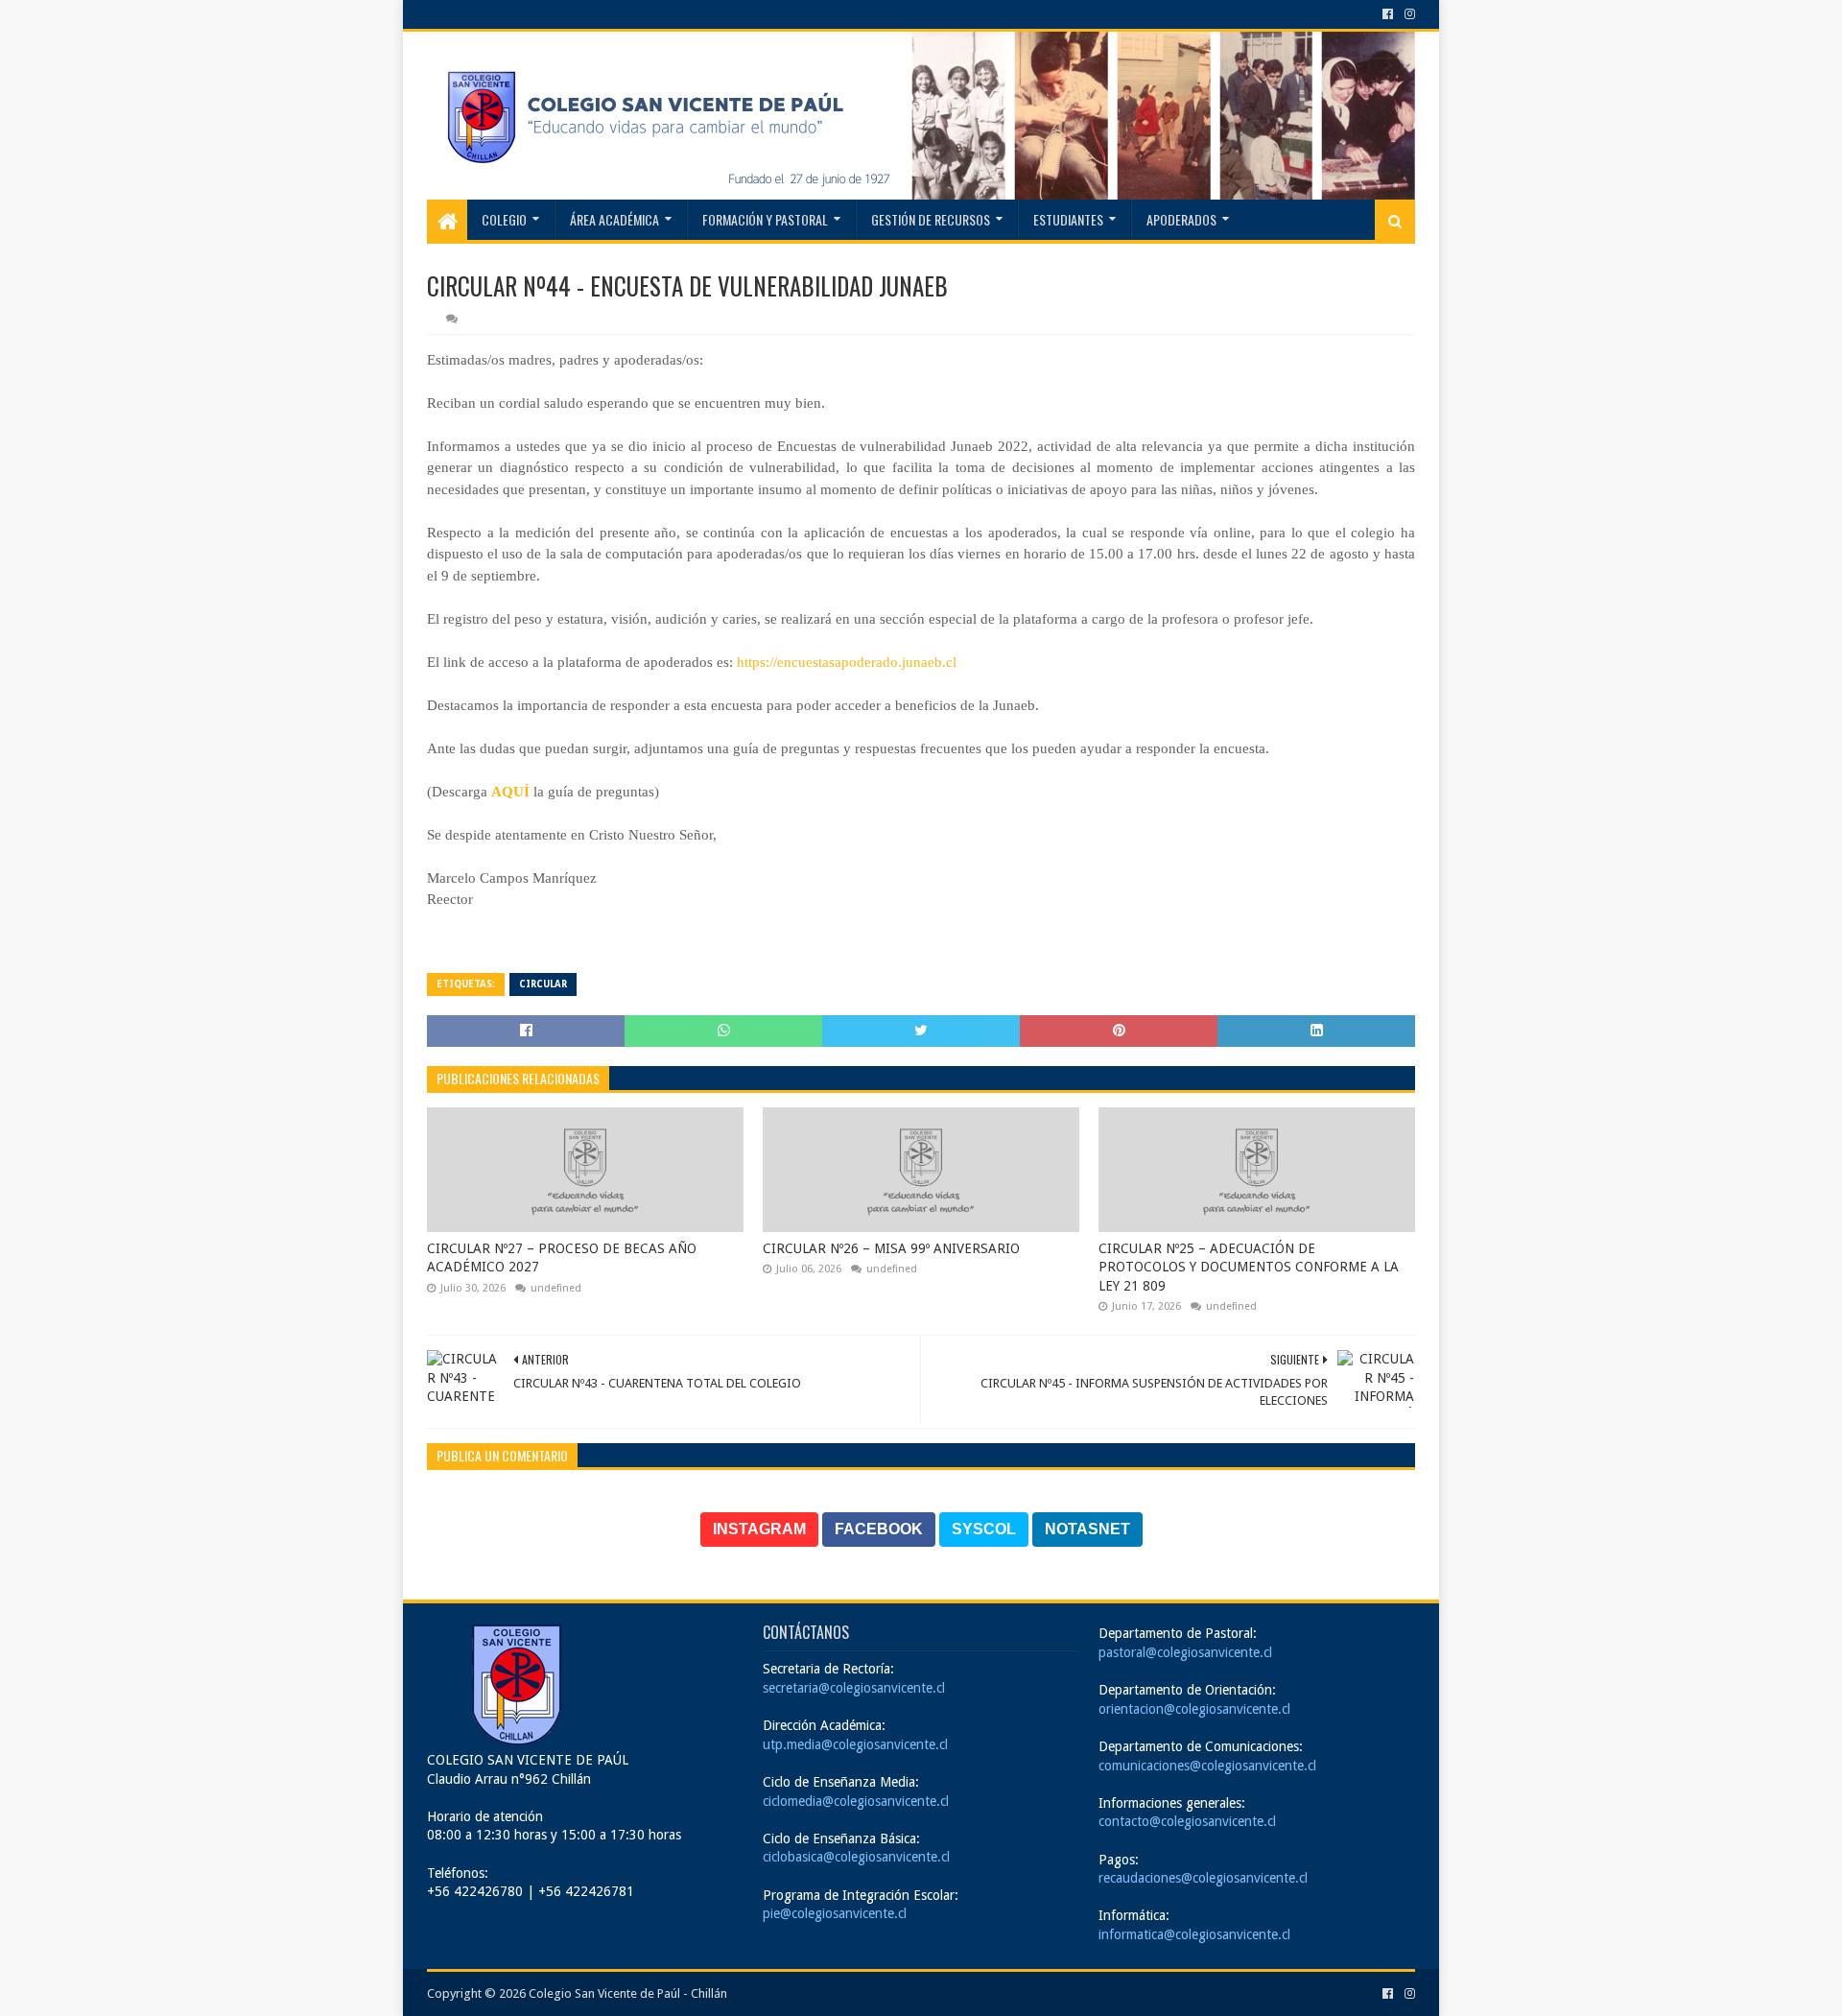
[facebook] (1388, 14)
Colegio (504, 219)
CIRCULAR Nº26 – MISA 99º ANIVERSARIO (891, 1248)
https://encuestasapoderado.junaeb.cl (845, 662)
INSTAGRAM (759, 1529)
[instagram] (1408, 14)
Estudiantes (1068, 219)
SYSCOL (984, 1529)
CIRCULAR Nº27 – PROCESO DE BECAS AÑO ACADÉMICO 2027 (562, 1258)
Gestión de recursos (931, 219)
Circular (543, 984)
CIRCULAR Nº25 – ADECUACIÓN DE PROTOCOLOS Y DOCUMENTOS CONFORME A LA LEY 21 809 (1249, 1267)
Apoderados (1181, 219)
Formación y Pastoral (765, 219)
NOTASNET (1087, 1529)
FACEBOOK (879, 1529)
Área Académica (614, 219)
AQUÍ (510, 792)
